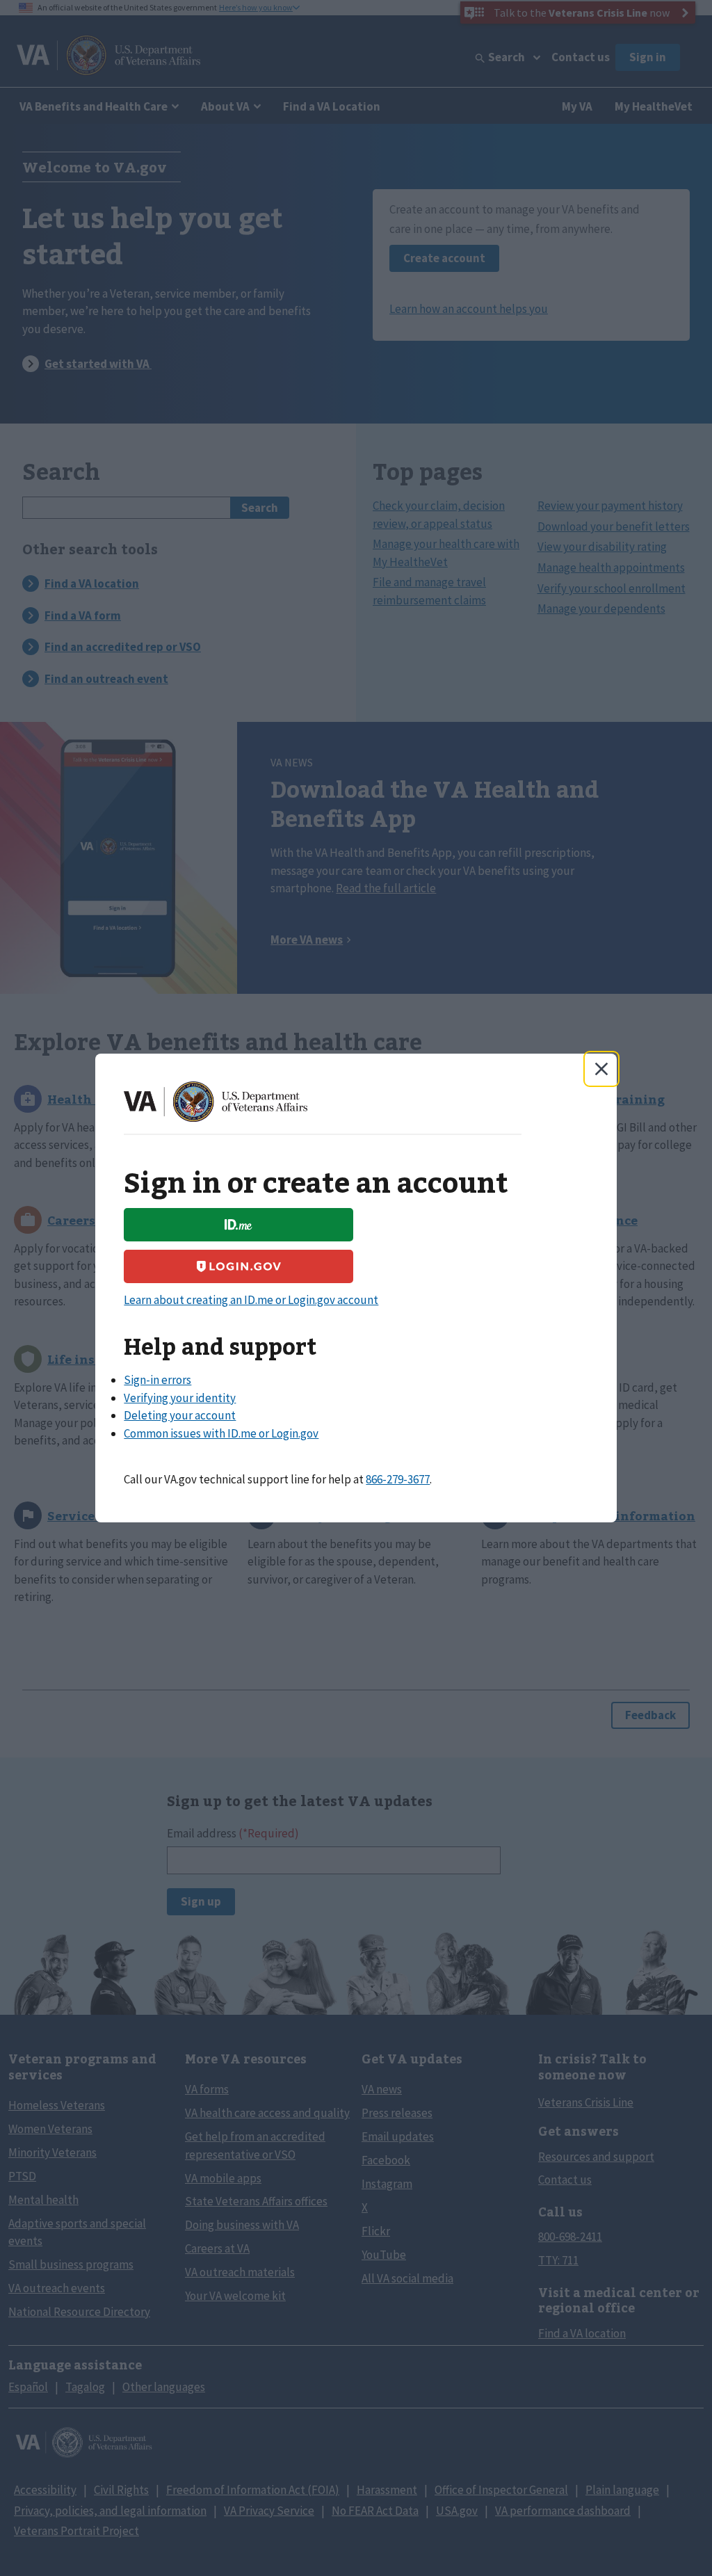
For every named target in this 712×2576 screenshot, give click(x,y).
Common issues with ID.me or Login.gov (221, 1433)
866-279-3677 (398, 1479)
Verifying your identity (180, 1398)
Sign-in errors (157, 1380)
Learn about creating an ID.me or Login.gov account (251, 1300)
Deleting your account (180, 1415)
